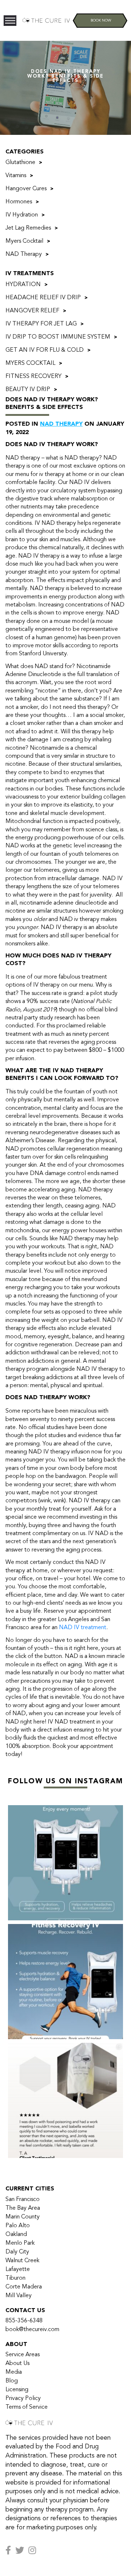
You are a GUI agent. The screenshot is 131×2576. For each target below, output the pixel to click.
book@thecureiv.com (32, 2330)
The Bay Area (23, 2208)
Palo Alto (18, 2226)
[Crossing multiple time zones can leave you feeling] (65, 1863)
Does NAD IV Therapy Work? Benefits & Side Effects (52, 404)
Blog (12, 2381)
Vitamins (16, 176)
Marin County (23, 2217)
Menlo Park (20, 2243)
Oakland (16, 2235)
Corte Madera (24, 2287)
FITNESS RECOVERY (33, 376)
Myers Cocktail (24, 241)
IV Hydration (22, 215)
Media (14, 2372)
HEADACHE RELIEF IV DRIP (43, 298)
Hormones (19, 202)
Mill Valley (19, 2296)
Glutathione (20, 163)
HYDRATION (23, 285)
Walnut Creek (22, 2261)
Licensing (17, 2390)
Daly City (17, 2252)
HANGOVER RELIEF (32, 311)
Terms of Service (27, 2407)
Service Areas (23, 2355)
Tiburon (15, 2278)
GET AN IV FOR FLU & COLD (45, 350)
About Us (17, 2364)
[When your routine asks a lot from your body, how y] (65, 1982)
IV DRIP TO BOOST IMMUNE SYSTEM (58, 337)
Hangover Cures (26, 189)
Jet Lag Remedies (28, 228)
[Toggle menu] (10, 21)
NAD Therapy (24, 254)
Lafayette (18, 2269)
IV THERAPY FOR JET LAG (41, 324)
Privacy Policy (23, 2399)
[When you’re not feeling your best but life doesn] (65, 2100)
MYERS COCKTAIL (30, 363)
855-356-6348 (24, 2321)
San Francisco (23, 2200)
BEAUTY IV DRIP (28, 390)
